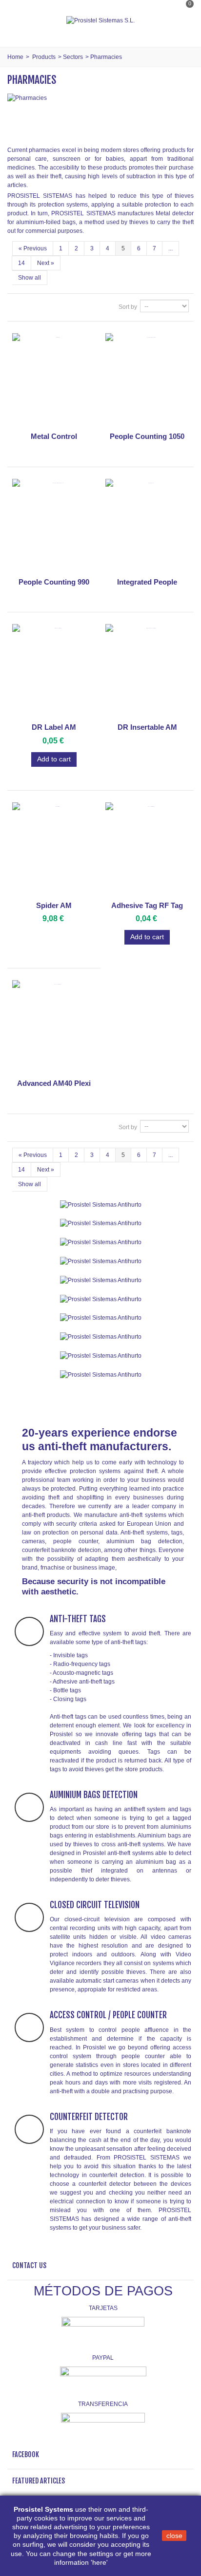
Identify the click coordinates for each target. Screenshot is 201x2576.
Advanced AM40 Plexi (54, 1083)
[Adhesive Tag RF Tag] (147, 850)
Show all (30, 278)
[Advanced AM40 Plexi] (54, 1028)
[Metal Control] (54, 381)
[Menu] (20, 20)
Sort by (128, 307)
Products (44, 57)
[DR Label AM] (54, 672)
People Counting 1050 (147, 436)
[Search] (183, 31)
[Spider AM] (54, 850)
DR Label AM (54, 727)
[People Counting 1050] (147, 381)
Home (15, 57)
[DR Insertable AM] (147, 672)
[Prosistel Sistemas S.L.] (100, 20)
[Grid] (18, 307)
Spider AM (54, 905)
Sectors (73, 57)
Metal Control (54, 436)
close (174, 2536)
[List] (31, 307)
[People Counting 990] (54, 526)
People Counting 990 (54, 582)
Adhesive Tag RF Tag (147, 905)
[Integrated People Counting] (147, 526)
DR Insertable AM (147, 727)
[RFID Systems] (100, 1374)
